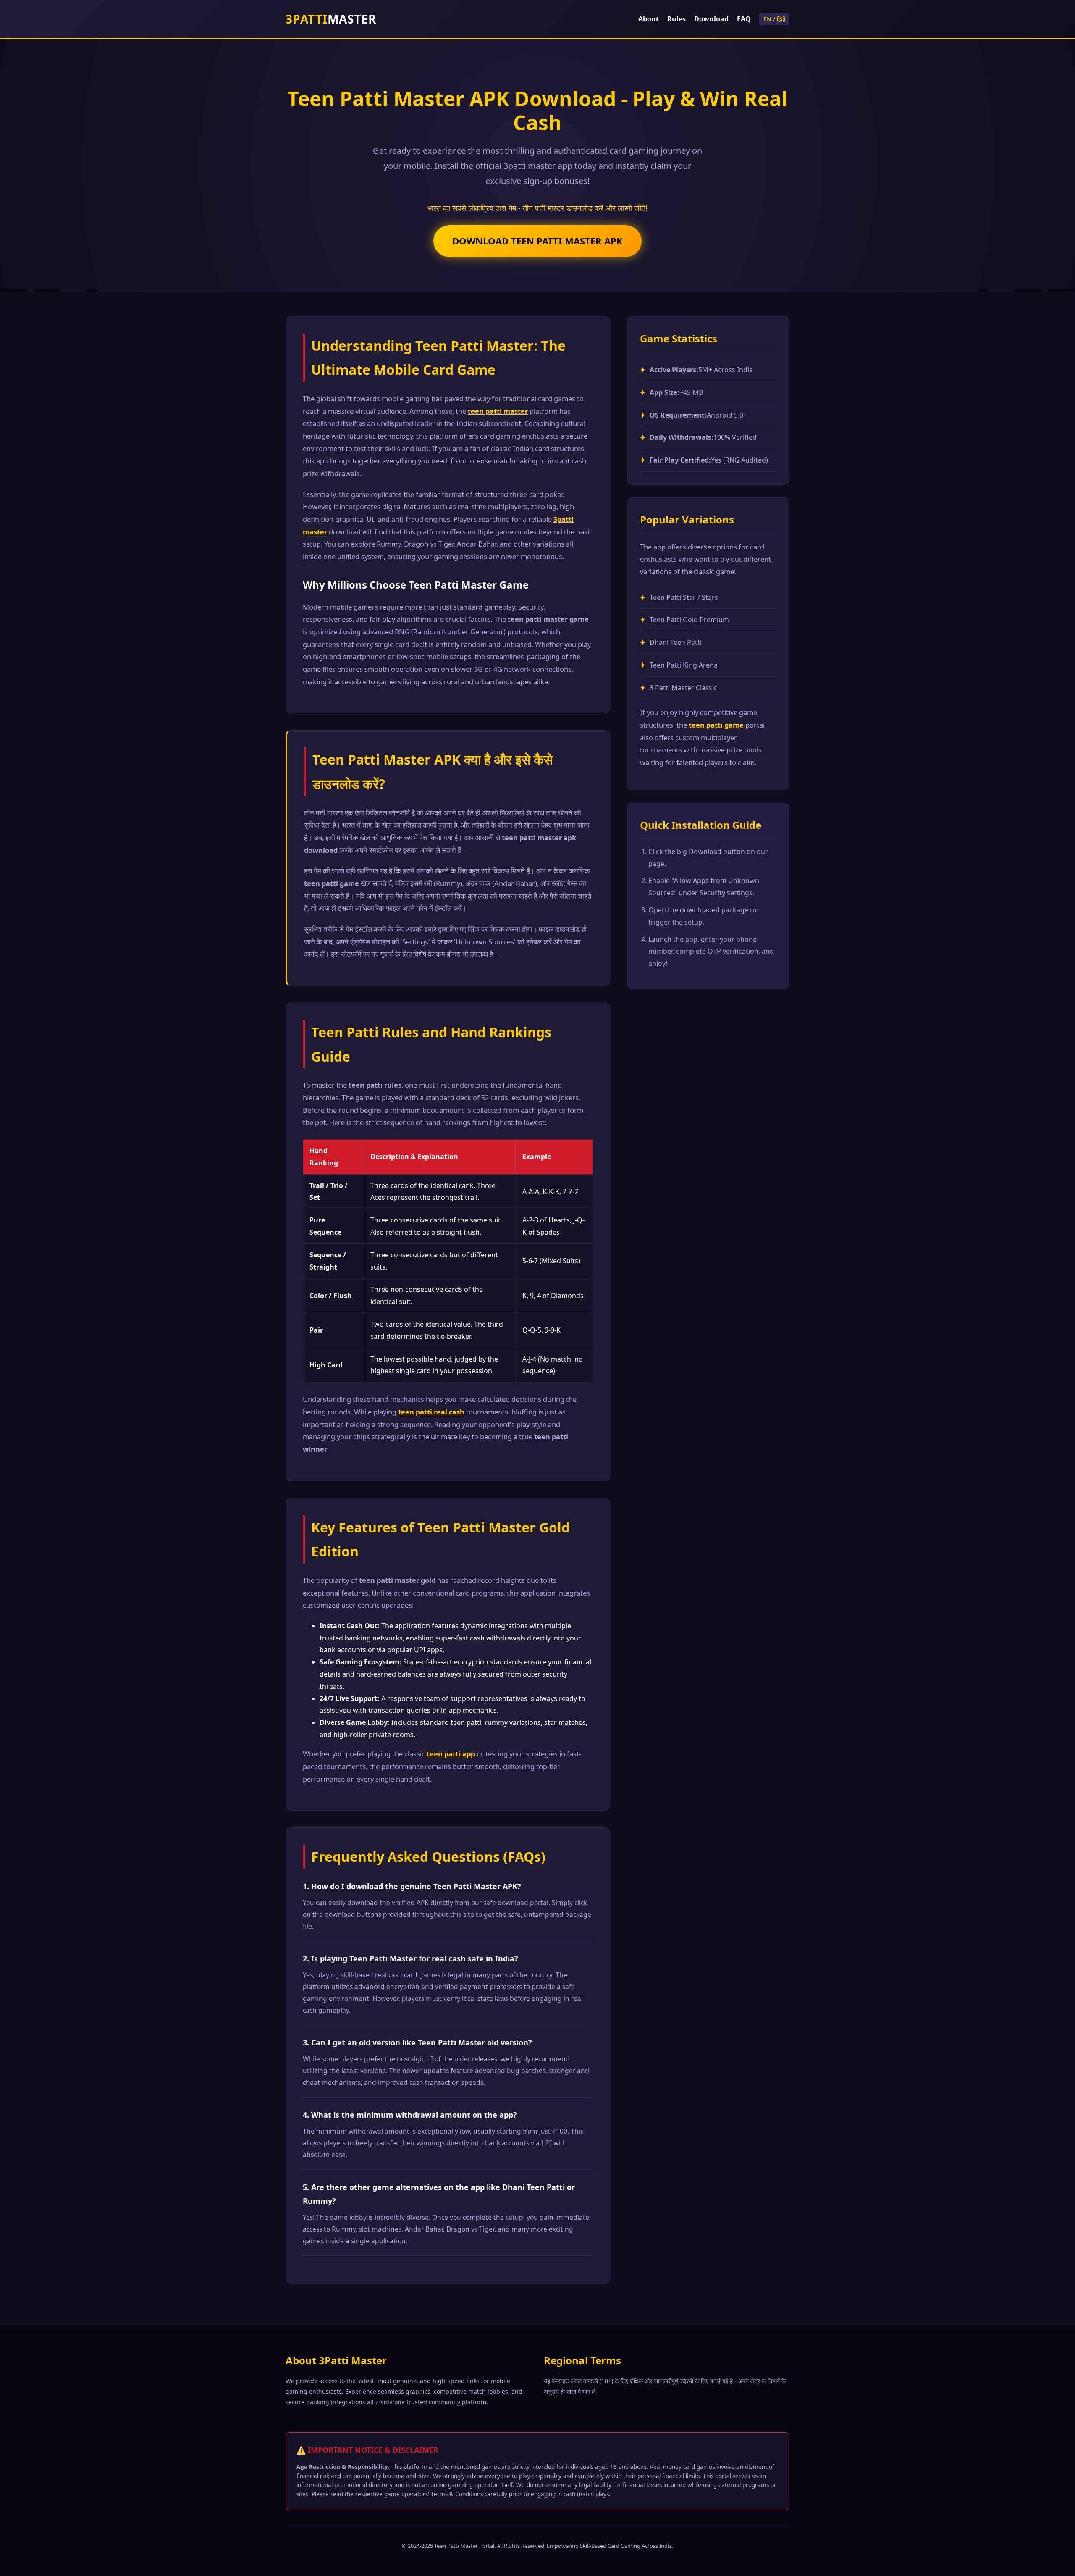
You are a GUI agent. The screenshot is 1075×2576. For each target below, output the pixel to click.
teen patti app (451, 1754)
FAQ (744, 19)
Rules (676, 19)
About (649, 19)
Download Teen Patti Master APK (537, 241)
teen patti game (716, 725)
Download (711, 19)
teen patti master (498, 411)
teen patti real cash (431, 1412)
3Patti (331, 19)
